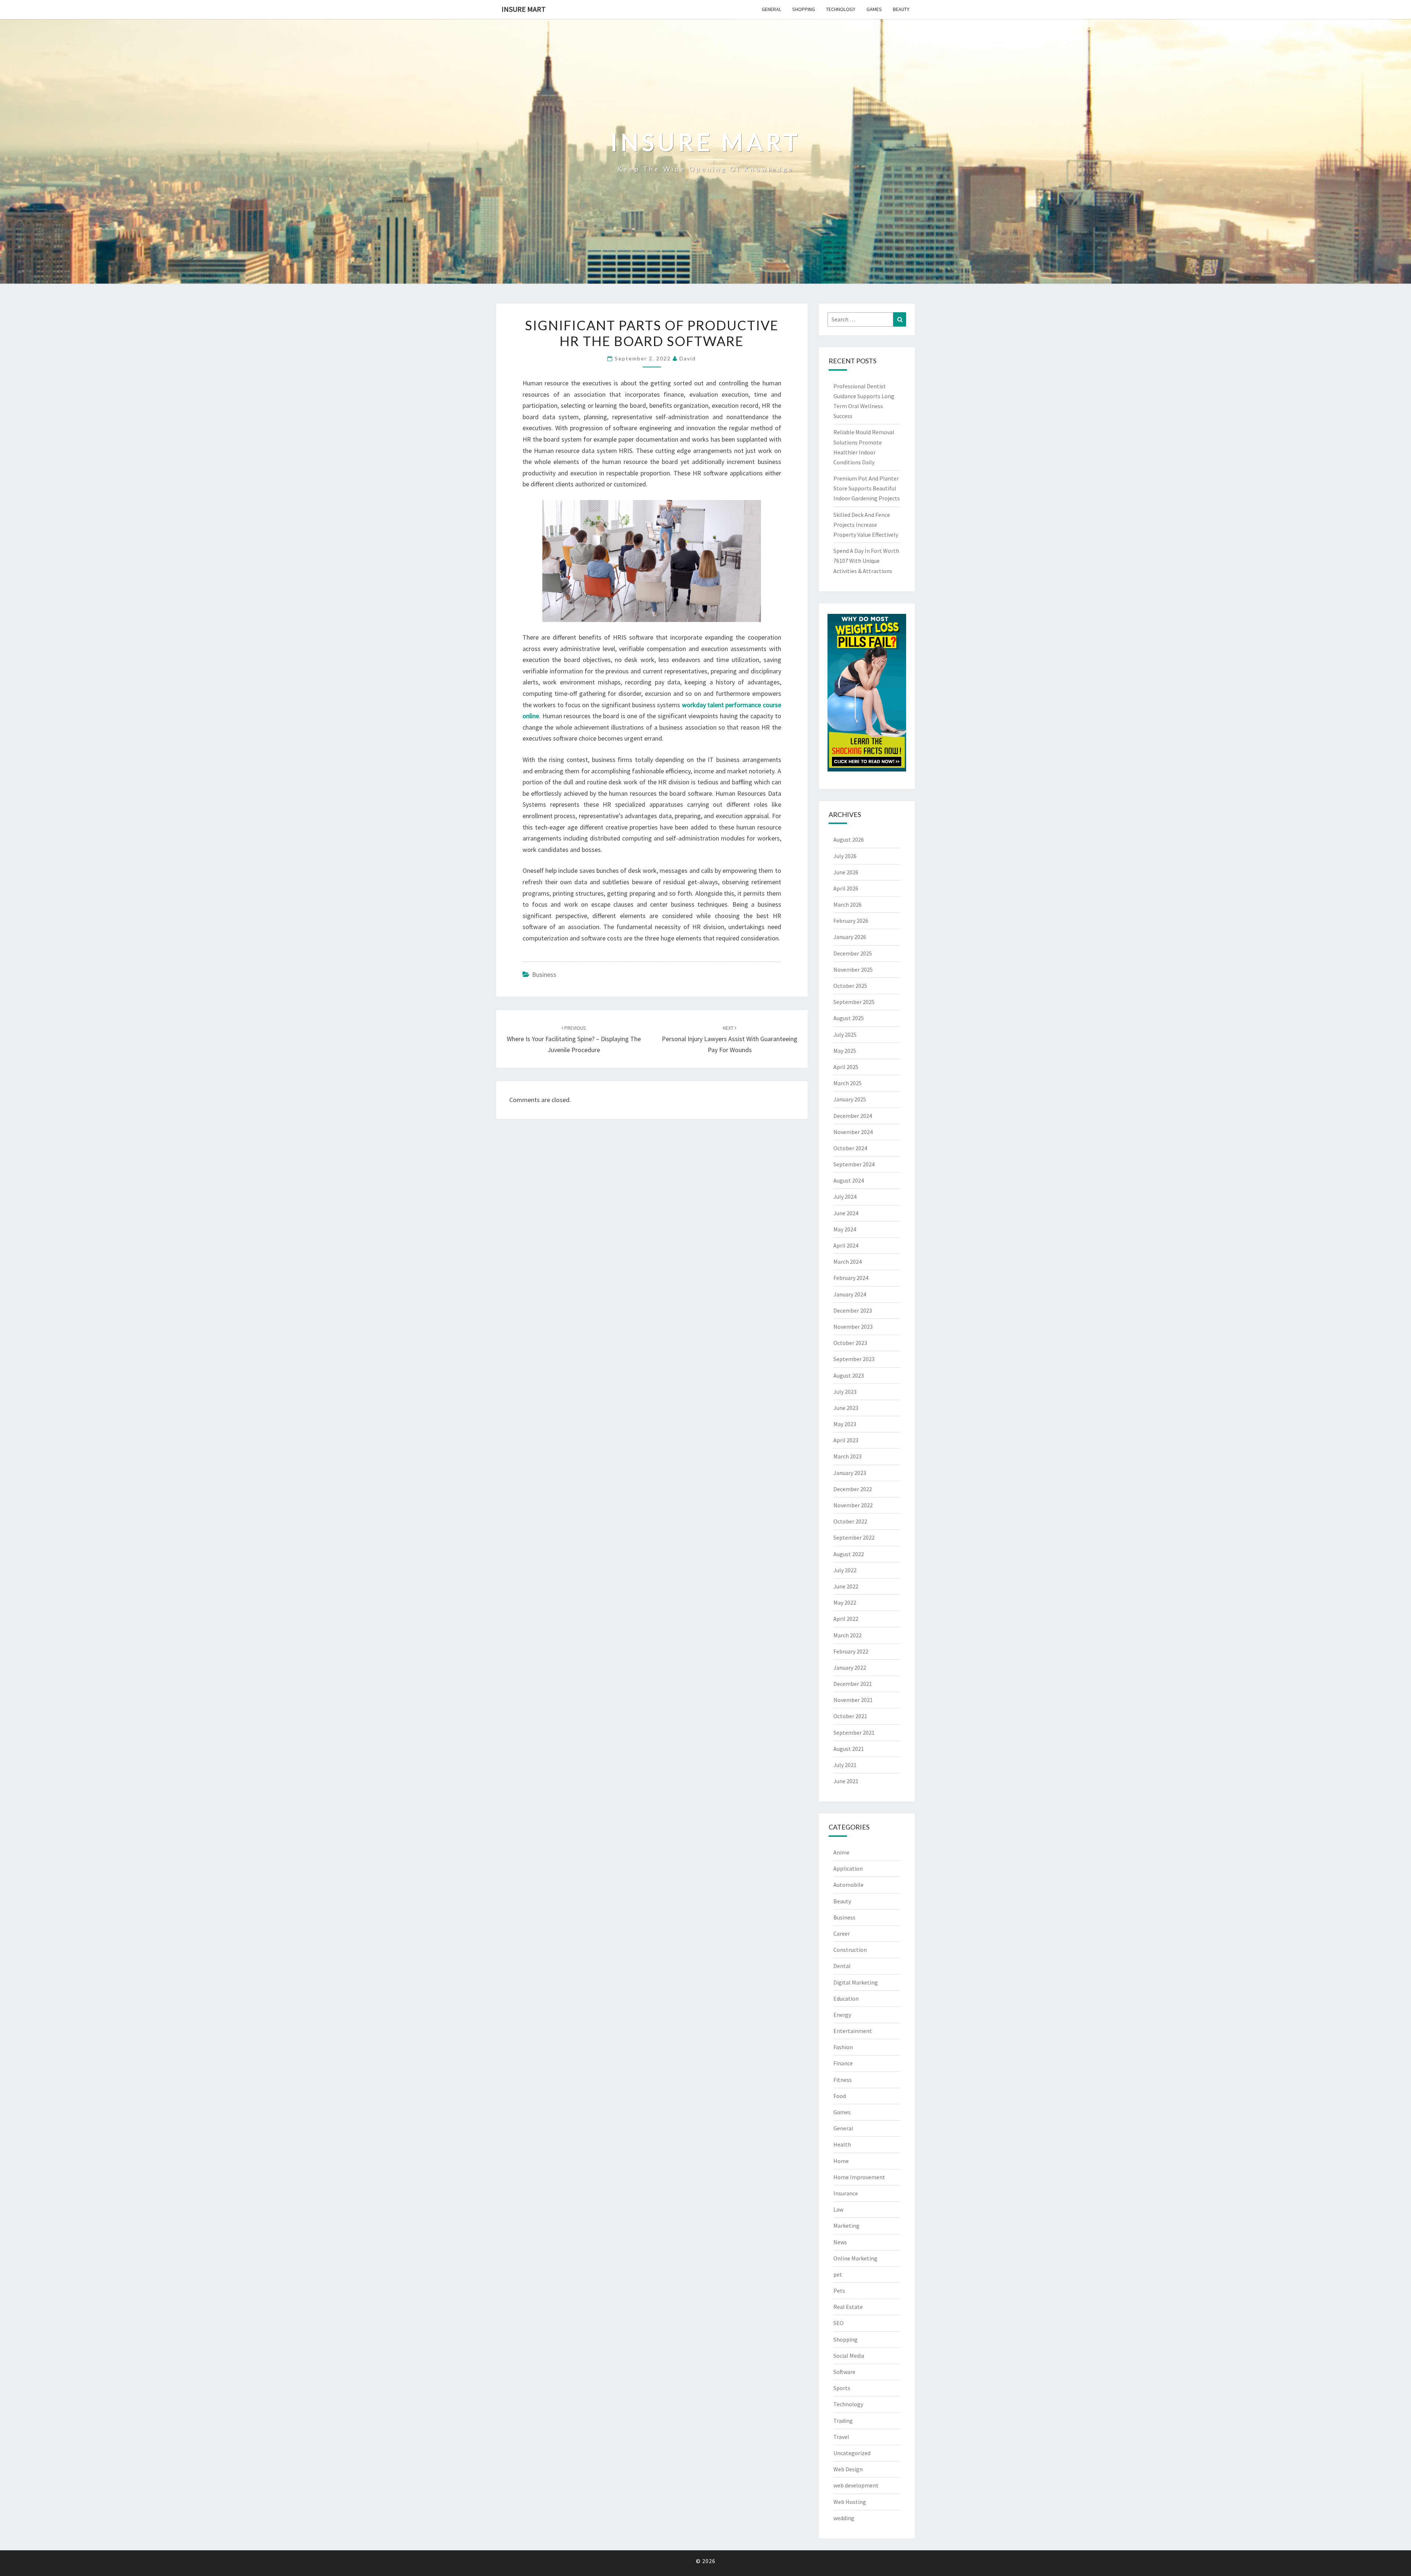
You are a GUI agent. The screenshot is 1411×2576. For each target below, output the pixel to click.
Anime (841, 1852)
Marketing (846, 2226)
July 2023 (845, 1392)
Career (842, 1933)
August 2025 (849, 1018)
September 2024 (854, 1164)
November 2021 (853, 1700)
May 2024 (845, 1229)
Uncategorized (852, 2453)
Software (844, 2372)
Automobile (848, 1885)
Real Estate (848, 2307)
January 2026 (850, 937)
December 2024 (853, 1116)
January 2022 (850, 1667)
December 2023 (853, 1310)
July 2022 (845, 1570)
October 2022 (850, 1521)
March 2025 (848, 1083)
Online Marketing (855, 2258)
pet (838, 2274)
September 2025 (854, 1002)
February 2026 (851, 921)
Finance (843, 2063)
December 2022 (853, 1489)
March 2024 (848, 1262)
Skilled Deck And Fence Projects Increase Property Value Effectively (866, 525)
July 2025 (845, 1035)
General (771, 9)
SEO (839, 2323)
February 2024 (851, 1278)
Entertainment (853, 2031)
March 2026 (848, 904)
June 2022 (846, 1586)
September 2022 (854, 1537)
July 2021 (845, 1765)
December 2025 (853, 953)
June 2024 (846, 1213)
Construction (850, 1950)
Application (848, 1868)
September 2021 (854, 1733)
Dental (842, 1966)
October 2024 (850, 1148)
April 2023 (846, 1440)
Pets (839, 2291)
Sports (842, 2388)
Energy (842, 2015)
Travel (841, 2437)
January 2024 (850, 1294)
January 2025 (850, 1099)
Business (544, 974)
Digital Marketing (856, 1982)
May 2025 (845, 1051)
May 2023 (845, 1424)
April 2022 (846, 1619)
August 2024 (849, 1180)
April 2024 (846, 1245)
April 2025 (846, 1067)
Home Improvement (859, 2177)
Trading (843, 2421)
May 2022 (845, 1602)
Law (838, 2209)
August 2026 (849, 839)
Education (846, 1998)
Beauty (901, 9)
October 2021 (850, 1716)
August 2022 (849, 1554)
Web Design (848, 2469)
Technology (841, 9)
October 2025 (850, 986)
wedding (844, 2518)
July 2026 (845, 856)
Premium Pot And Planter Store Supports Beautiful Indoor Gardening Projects (867, 488)
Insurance (846, 2193)
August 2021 (849, 1749)
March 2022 (848, 1635)
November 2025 (853, 969)
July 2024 (845, 1197)
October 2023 (850, 1343)
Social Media (849, 2356)
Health (842, 2144)
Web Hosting (850, 2502)
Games (874, 9)
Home (841, 2161)
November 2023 (853, 1327)
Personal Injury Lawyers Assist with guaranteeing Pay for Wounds (730, 1039)
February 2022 (851, 1651)
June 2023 (846, 1408)
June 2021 (846, 1781)
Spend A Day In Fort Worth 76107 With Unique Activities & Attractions (866, 561)
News (840, 2242)
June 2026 (846, 872)
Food (840, 2096)
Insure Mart (524, 9)
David (688, 358)
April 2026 (846, 888)
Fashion (843, 2047)
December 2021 (853, 1684)
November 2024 (853, 1132)
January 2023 (850, 1473)
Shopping (804, 9)
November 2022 (853, 1505)
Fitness (843, 2080)
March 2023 (848, 1456)
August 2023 (849, 1375)
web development (856, 2485)
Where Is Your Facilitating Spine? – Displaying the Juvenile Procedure (574, 1039)
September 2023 (854, 1359)
